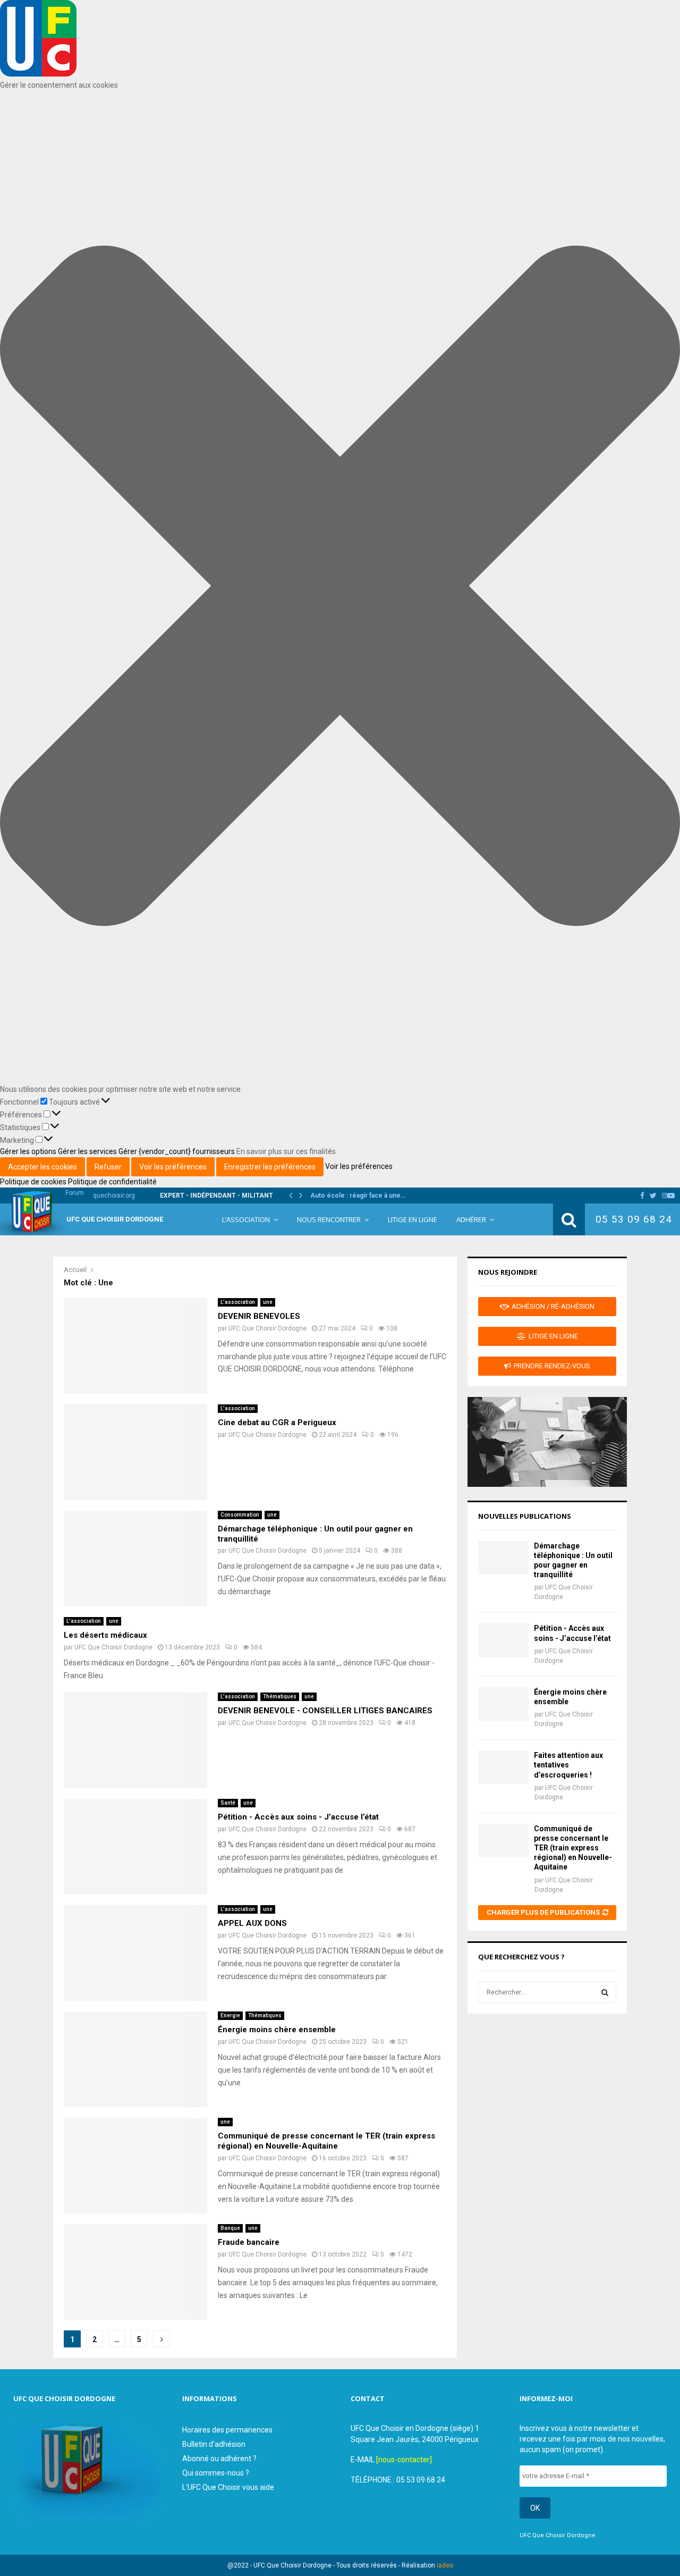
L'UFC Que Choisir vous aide (228, 2487)
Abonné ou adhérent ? (219, 2459)
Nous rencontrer (329, 1219)
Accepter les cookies (42, 1167)
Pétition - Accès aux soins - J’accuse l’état (298, 1817)
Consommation (240, 1515)
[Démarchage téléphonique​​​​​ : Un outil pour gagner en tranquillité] (503, 1558)
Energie (230, 2015)
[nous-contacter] (404, 2460)
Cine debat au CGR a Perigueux (277, 1422)
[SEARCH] (605, 1992)
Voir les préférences (173, 1167)
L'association (238, 1302)
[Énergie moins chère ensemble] (503, 1704)
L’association (246, 1219)
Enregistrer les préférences (270, 1167)
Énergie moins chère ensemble (277, 2030)
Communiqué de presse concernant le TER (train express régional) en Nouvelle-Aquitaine (326, 2141)
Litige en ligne (413, 1219)
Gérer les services (87, 1151)
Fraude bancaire (249, 2242)
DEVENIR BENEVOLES (259, 1316)
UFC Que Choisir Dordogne (115, 1219)
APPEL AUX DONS (252, 1923)
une (268, 1302)
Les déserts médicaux (105, 1635)
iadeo (445, 2565)
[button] (340, 587)
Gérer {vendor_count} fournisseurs (177, 1151)
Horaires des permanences (227, 2430)
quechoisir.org (114, 1196)
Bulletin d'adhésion (214, 2444)
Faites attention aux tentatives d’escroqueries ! (568, 1765)
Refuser (108, 1167)
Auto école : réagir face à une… (358, 1196)
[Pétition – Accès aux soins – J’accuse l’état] (503, 1640)
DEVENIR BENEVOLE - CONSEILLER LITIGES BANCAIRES (325, 1711)
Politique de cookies (34, 1182)
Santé (228, 1803)
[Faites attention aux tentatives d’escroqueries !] (503, 1767)
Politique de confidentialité (112, 1182)
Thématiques (280, 1697)
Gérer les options (28, 1151)
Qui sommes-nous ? (216, 2473)
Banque (230, 2228)
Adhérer (471, 1219)
